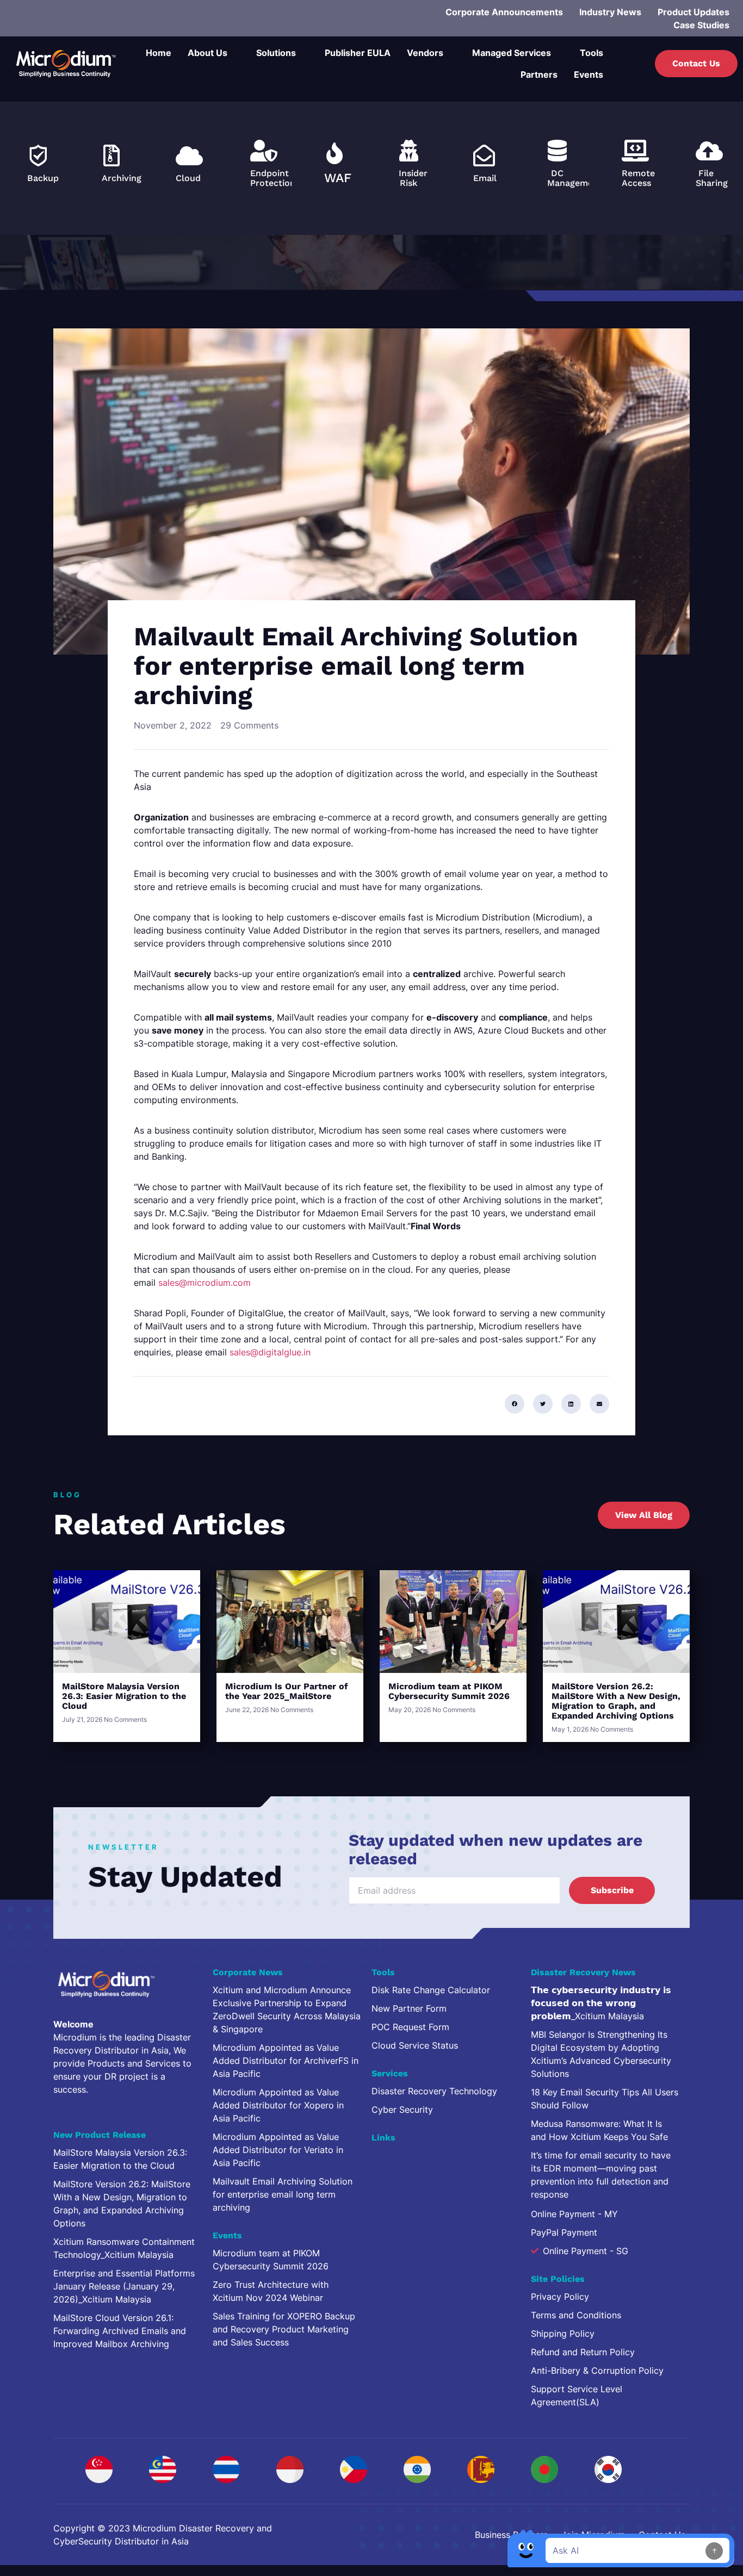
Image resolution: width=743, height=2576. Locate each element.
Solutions (276, 53)
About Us (208, 53)
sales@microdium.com (205, 1283)
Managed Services (512, 53)
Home (159, 53)
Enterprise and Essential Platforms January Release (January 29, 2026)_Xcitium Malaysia (124, 2286)
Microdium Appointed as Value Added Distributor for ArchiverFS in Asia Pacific (286, 2061)
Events (589, 74)
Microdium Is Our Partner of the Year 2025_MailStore (287, 1691)
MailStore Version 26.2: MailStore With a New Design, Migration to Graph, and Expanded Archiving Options (616, 1701)
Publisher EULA (358, 53)
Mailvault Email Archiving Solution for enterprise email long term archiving (283, 2194)
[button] (515, 1404)
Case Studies (701, 25)
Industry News (610, 12)
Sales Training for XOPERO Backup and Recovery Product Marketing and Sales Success (284, 2329)
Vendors (425, 53)
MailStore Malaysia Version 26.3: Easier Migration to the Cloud (124, 1696)
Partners (539, 74)
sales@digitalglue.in (270, 1352)
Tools (592, 53)
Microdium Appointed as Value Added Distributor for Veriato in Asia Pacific (278, 2150)
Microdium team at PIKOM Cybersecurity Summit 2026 (449, 1691)
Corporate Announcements (504, 12)
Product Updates (694, 12)
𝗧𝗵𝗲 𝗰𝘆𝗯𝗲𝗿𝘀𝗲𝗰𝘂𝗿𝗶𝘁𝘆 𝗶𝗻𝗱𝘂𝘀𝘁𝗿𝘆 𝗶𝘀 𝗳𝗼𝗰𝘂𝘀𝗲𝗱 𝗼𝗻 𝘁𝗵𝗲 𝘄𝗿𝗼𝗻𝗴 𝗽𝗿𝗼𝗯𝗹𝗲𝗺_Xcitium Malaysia (601, 2003)
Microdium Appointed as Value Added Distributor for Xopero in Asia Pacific (278, 2105)
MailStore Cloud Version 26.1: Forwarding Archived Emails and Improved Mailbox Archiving (120, 2331)
